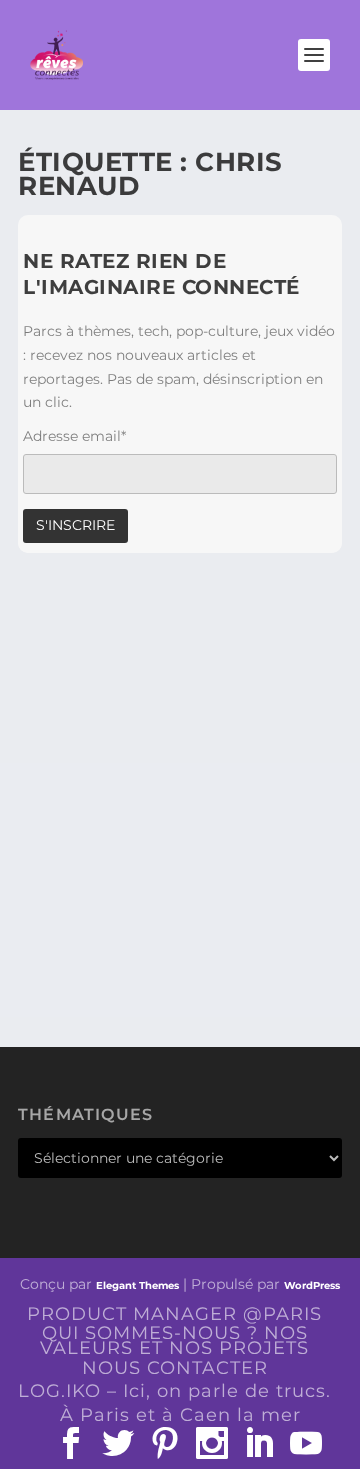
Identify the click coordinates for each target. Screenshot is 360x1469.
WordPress (312, 1285)
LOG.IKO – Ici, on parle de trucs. (174, 1391)
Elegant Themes (137, 1285)
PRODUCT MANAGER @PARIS (174, 1314)
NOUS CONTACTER (175, 1368)
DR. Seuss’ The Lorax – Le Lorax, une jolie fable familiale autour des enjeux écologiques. (161, 837)
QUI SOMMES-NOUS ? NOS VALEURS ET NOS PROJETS (174, 1340)
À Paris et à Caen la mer (180, 1415)
